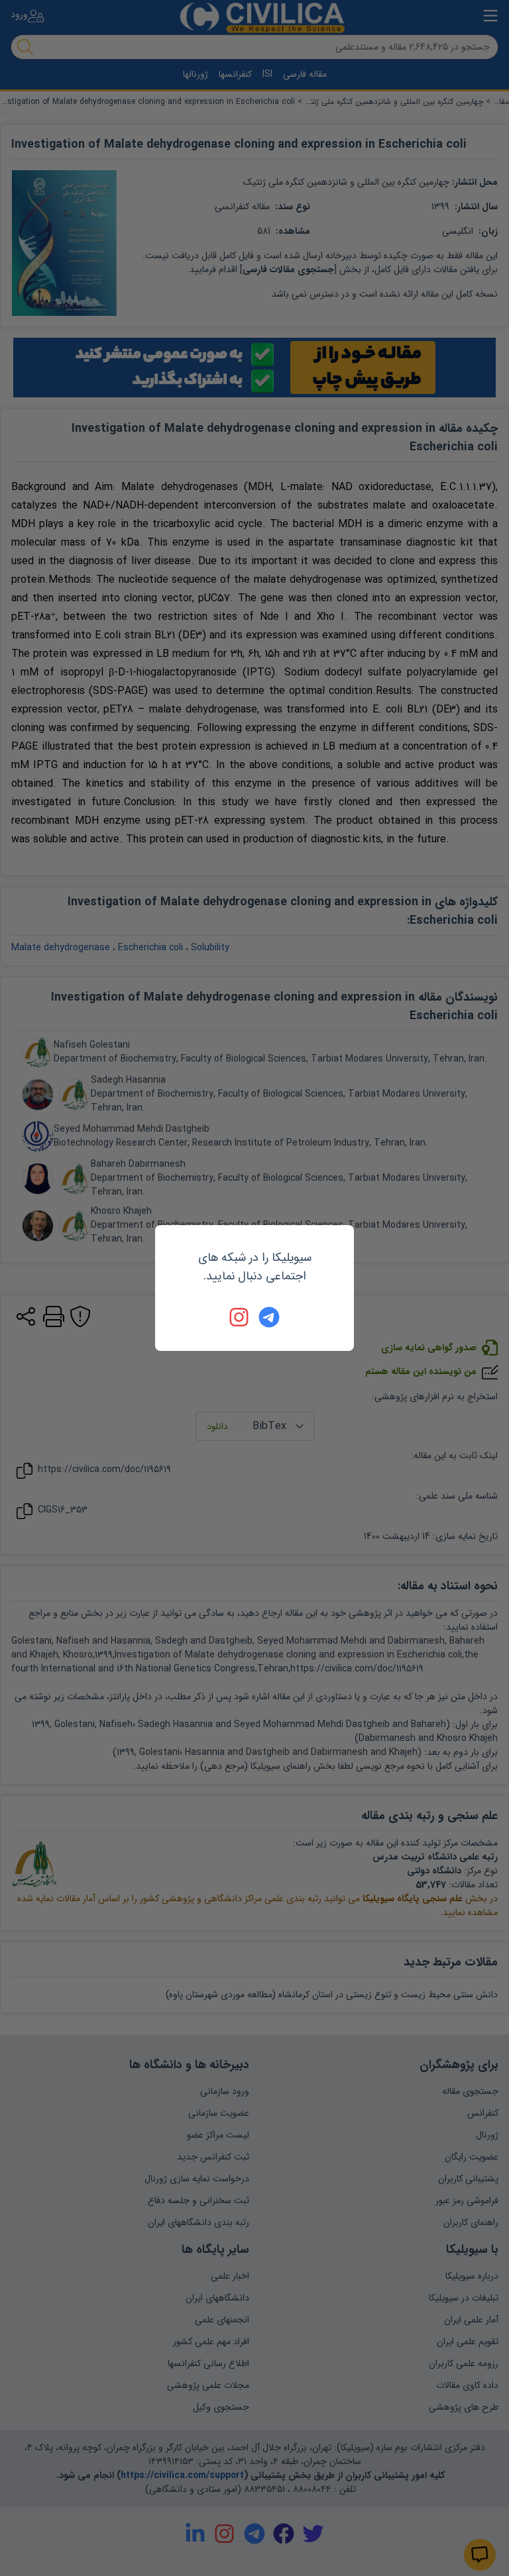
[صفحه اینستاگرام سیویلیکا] (240, 1317)
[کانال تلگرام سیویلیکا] (269, 1317)
